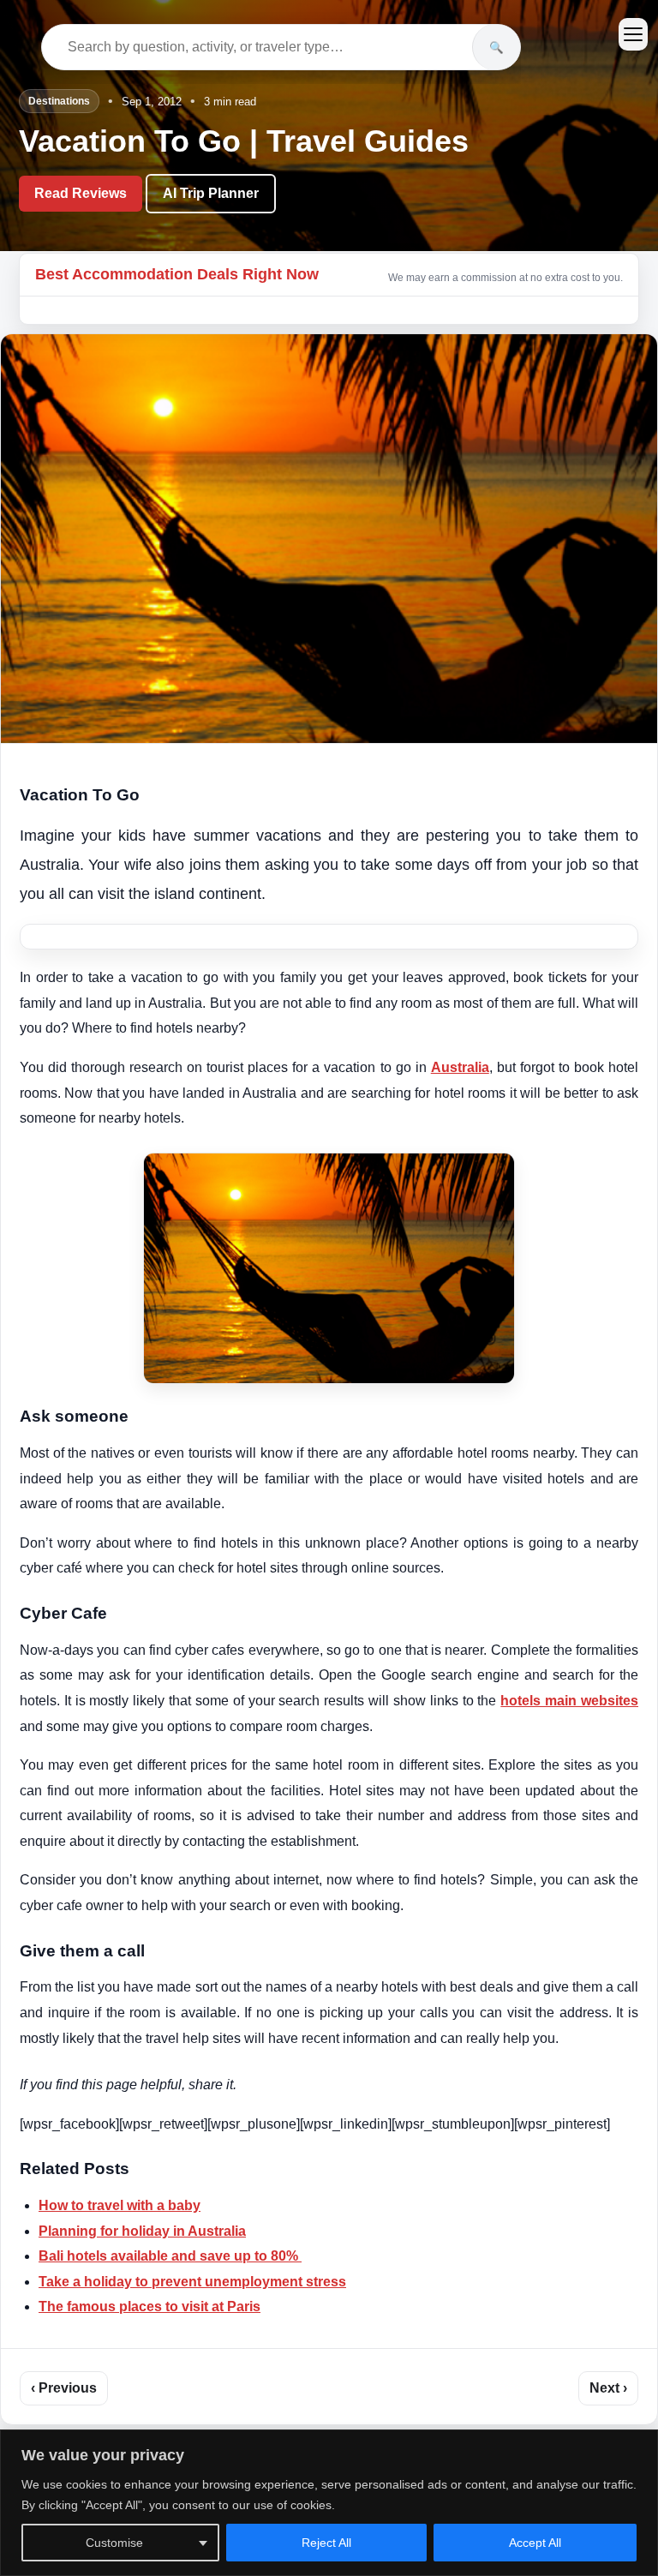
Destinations (59, 101)
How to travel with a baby (120, 2205)
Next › (608, 2388)
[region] (329, 2503)
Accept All (535, 2543)
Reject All (326, 2543)
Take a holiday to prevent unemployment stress (192, 2282)
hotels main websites (569, 1701)
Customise (114, 2543)
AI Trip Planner (211, 193)
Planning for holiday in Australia (142, 2231)
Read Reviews (81, 193)
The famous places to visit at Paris (150, 2306)
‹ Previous (64, 2388)
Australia (460, 1067)
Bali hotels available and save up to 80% (170, 2256)
